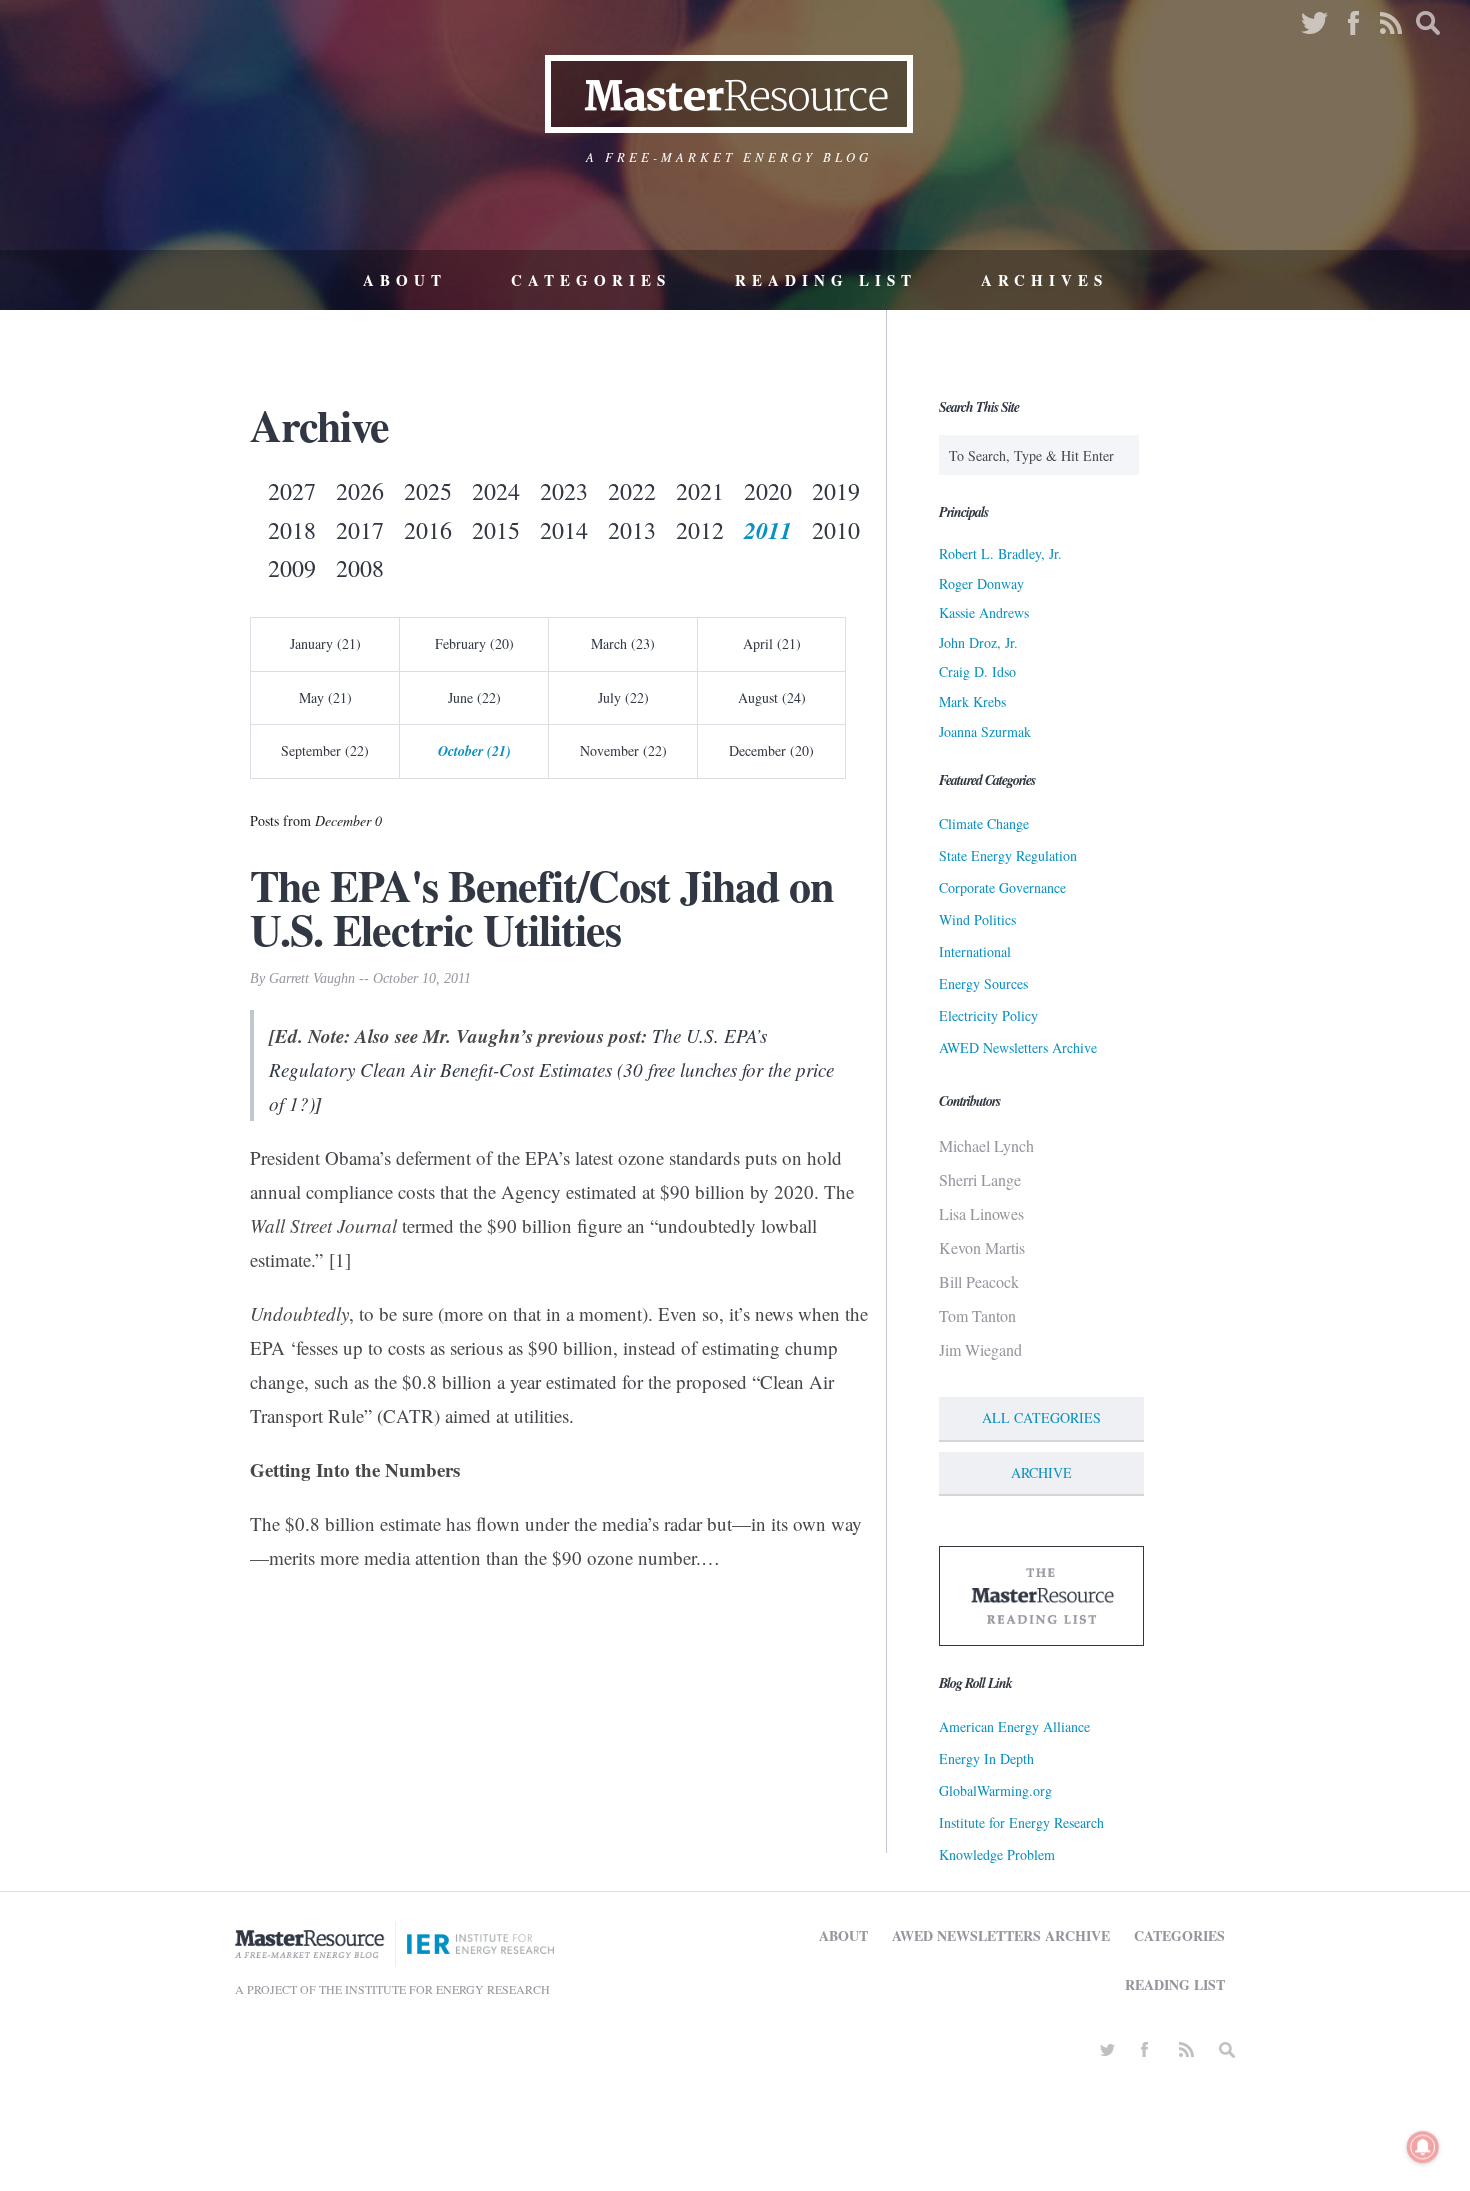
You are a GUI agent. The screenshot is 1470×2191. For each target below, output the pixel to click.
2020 (768, 491)
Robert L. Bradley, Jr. (1000, 553)
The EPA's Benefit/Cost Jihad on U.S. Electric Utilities (541, 907)
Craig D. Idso (977, 671)
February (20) (474, 643)
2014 (564, 530)
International (975, 951)
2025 (428, 491)
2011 (768, 530)
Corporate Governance (1002, 887)
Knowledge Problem (997, 1854)
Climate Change (984, 823)
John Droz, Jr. (978, 642)
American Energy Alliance (1014, 1726)
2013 (632, 530)
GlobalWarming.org (995, 1790)
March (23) (623, 643)
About (405, 280)
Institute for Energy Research (1021, 1822)
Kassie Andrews (984, 612)
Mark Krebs (972, 701)
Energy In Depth (986, 1758)
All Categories (1041, 1417)
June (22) (474, 697)
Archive (1041, 1472)
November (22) (623, 750)
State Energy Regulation (1008, 855)
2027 (292, 491)
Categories (591, 280)
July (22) (623, 697)
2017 (360, 530)
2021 (700, 491)
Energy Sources (983, 983)
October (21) (474, 751)
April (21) (772, 643)
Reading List (826, 280)
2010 (836, 530)
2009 (292, 568)
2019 (836, 491)
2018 (292, 530)
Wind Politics (977, 919)
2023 (564, 491)
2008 (360, 568)
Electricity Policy (988, 1015)
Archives (1044, 280)
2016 (428, 530)
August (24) (772, 697)
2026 (360, 491)
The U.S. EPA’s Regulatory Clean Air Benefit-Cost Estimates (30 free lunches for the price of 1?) (551, 1069)
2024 (496, 491)
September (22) (325, 750)
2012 (700, 530)
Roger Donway (981, 583)
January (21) (325, 643)
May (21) (325, 697)
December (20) (771, 750)
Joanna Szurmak (985, 731)
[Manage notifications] (1423, 2147)
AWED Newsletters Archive (1018, 1047)
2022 (632, 491)
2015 (496, 530)
